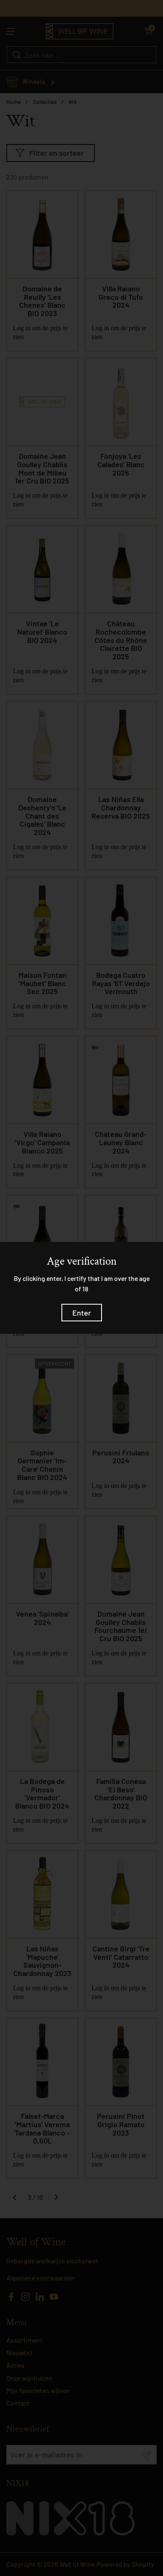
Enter (82, 1313)
